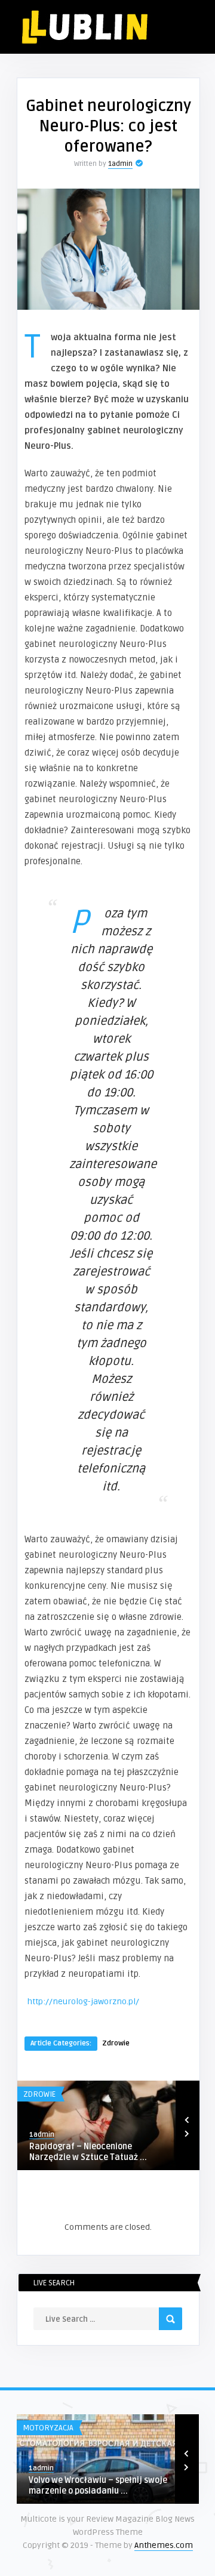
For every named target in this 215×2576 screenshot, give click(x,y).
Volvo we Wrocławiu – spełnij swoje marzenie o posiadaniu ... (98, 2486)
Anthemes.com (164, 2545)
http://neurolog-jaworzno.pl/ (83, 2002)
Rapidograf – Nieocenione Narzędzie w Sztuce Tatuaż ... (88, 2152)
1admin (120, 164)
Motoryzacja (48, 2428)
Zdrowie (116, 2043)
